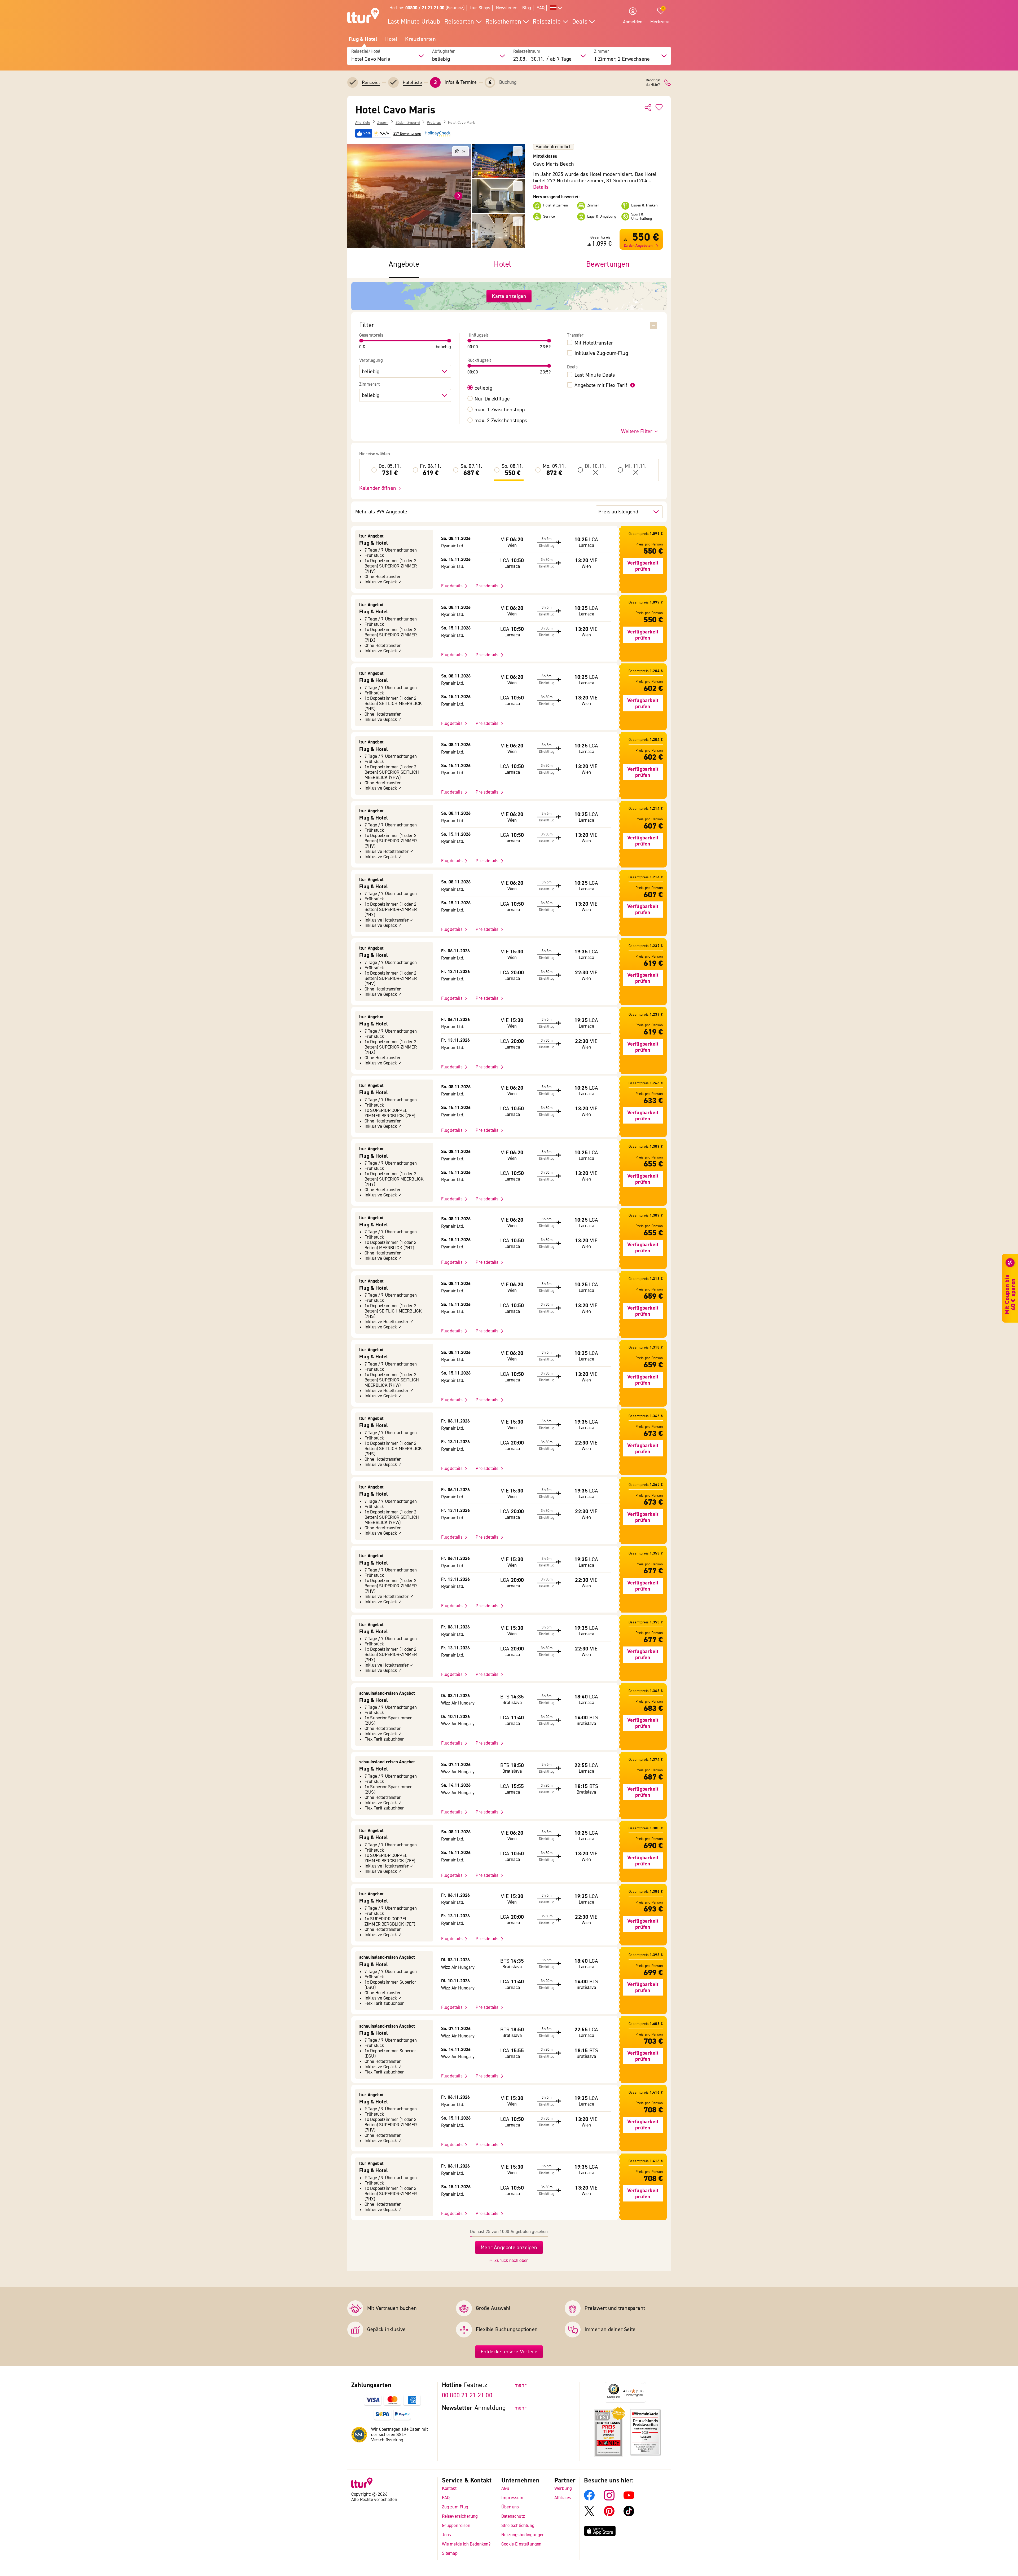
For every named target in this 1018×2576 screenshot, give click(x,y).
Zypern (383, 123)
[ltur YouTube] (629, 2499)
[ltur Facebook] (589, 2499)
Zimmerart (370, 384)
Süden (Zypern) (408, 123)
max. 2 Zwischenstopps (501, 421)
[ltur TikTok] (629, 2515)
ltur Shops (480, 8)
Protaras (434, 123)
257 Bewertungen (407, 134)
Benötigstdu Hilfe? (653, 83)
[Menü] (643, 2385)
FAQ (541, 8)
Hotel (391, 39)
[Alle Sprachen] (556, 8)
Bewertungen (608, 264)
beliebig (483, 388)
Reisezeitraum (527, 51)
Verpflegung (371, 360)
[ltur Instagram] (609, 2499)
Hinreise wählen (375, 454)
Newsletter (506, 8)
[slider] (361, 341)
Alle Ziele (363, 123)
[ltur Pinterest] (609, 2515)
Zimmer (602, 51)
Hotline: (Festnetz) (427, 8)
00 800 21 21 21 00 (467, 2395)
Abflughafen (444, 51)
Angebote (404, 264)
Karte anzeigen (509, 296)
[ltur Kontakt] (668, 83)
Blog (527, 8)
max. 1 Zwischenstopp (500, 410)
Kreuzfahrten (420, 39)
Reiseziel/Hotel (366, 51)
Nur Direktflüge (492, 399)
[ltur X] (589, 2515)
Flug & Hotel (363, 39)
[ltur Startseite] (363, 16)
